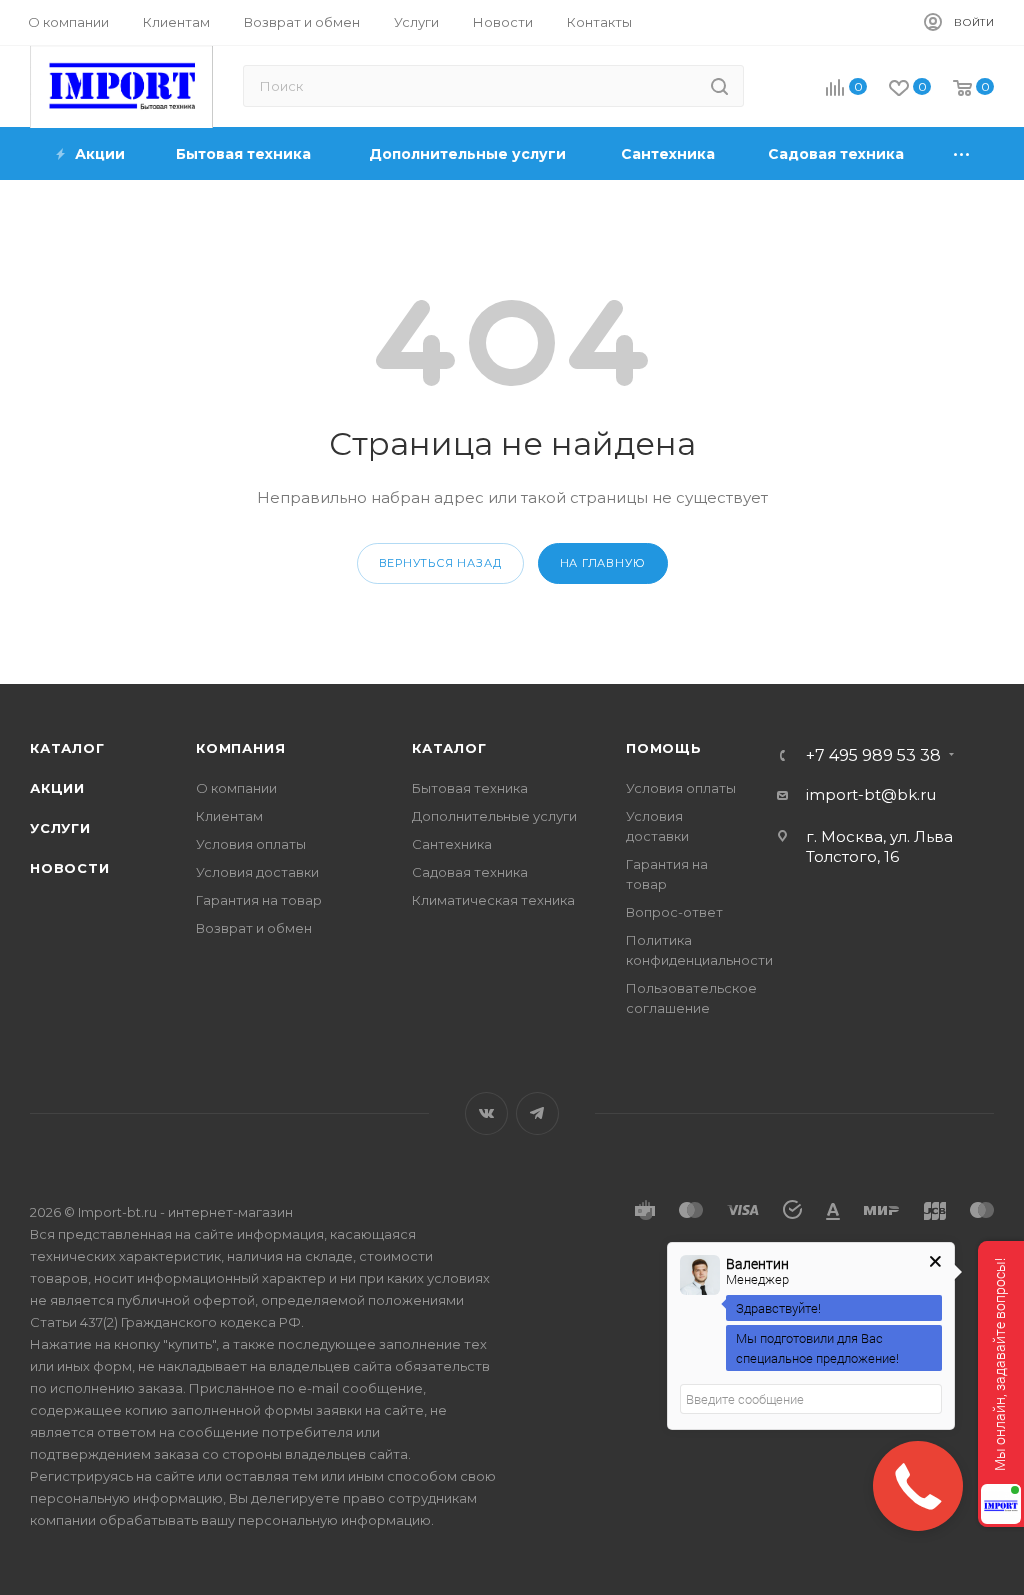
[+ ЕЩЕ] (962, 153)
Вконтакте (486, 1113)
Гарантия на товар (259, 900)
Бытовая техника (470, 788)
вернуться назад (440, 563)
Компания (240, 748)
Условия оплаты (251, 844)
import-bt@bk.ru (871, 794)
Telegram (537, 1113)
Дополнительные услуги (494, 816)
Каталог (67, 748)
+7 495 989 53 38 (873, 756)
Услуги (60, 828)
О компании (236, 788)
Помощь (664, 748)
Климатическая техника (493, 900)
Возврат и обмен (254, 928)
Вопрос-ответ (674, 912)
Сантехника (452, 844)
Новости (70, 868)
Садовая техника (470, 872)
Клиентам (229, 816)
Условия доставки (257, 872)
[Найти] (719, 86)
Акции (57, 788)
